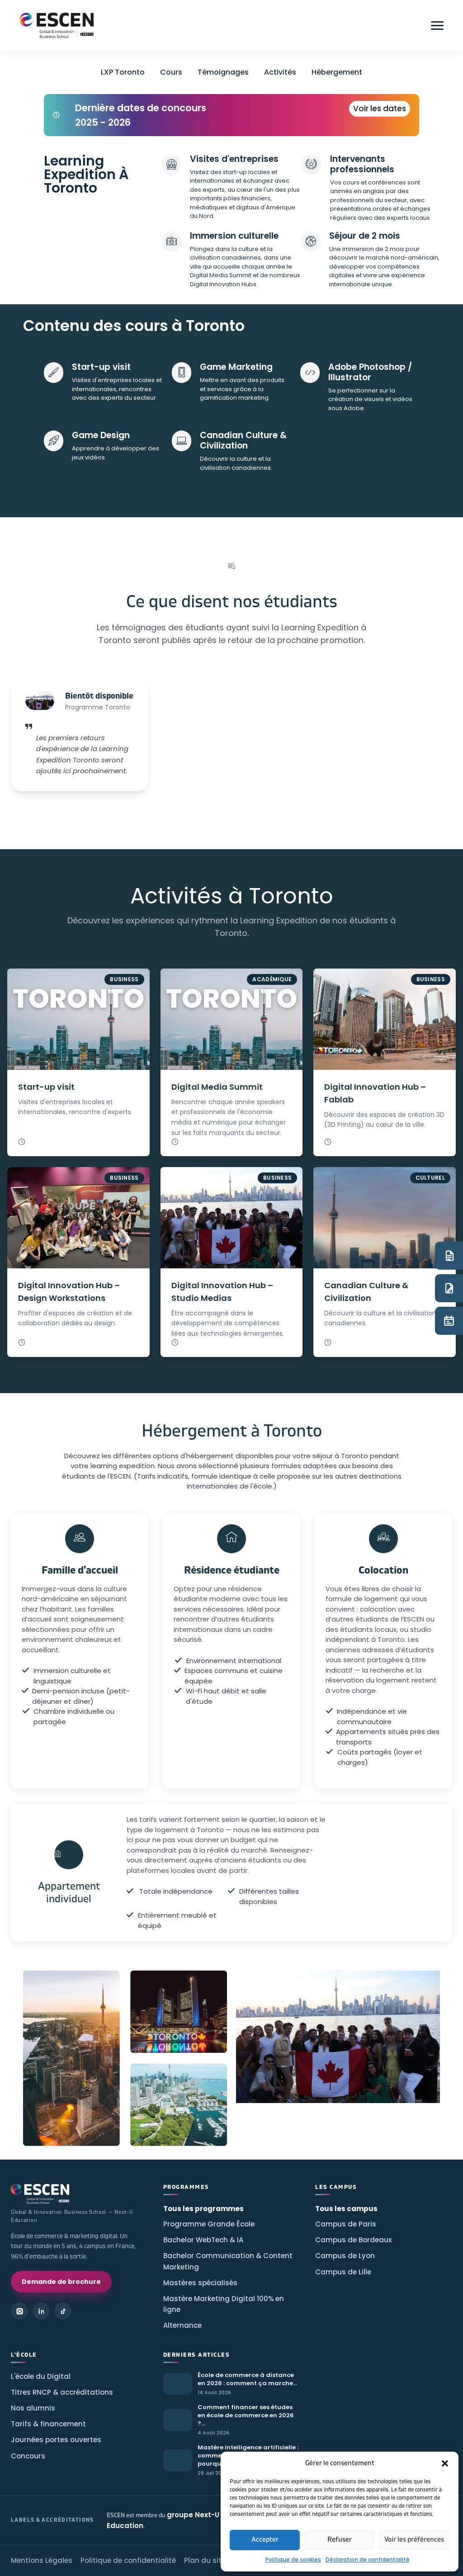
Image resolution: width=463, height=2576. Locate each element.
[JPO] (449, 1321)
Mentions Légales (42, 2560)
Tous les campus (346, 2209)
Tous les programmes (203, 2209)
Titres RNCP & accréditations (62, 2392)
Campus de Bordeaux (353, 2240)
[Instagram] (19, 2311)
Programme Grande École (209, 2224)
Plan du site (205, 2560)
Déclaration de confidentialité (368, 2559)
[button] (445, 2463)
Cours (171, 72)
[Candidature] (449, 1288)
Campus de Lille (343, 2272)
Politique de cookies (293, 2559)
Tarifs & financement (48, 2424)
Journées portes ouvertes (56, 2440)
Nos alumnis (33, 2408)
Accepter (265, 2540)
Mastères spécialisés (200, 2283)
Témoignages (223, 72)
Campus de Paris (346, 2224)
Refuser (340, 2540)
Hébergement (337, 72)
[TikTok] (63, 2311)
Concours (28, 2456)
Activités (280, 72)
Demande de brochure (61, 2282)
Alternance (182, 2325)
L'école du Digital (41, 2376)
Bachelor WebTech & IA (203, 2240)
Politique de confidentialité (128, 2560)
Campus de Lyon (345, 2256)
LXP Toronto (123, 72)
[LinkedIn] (41, 2311)
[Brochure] (449, 1256)
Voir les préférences (414, 2540)
